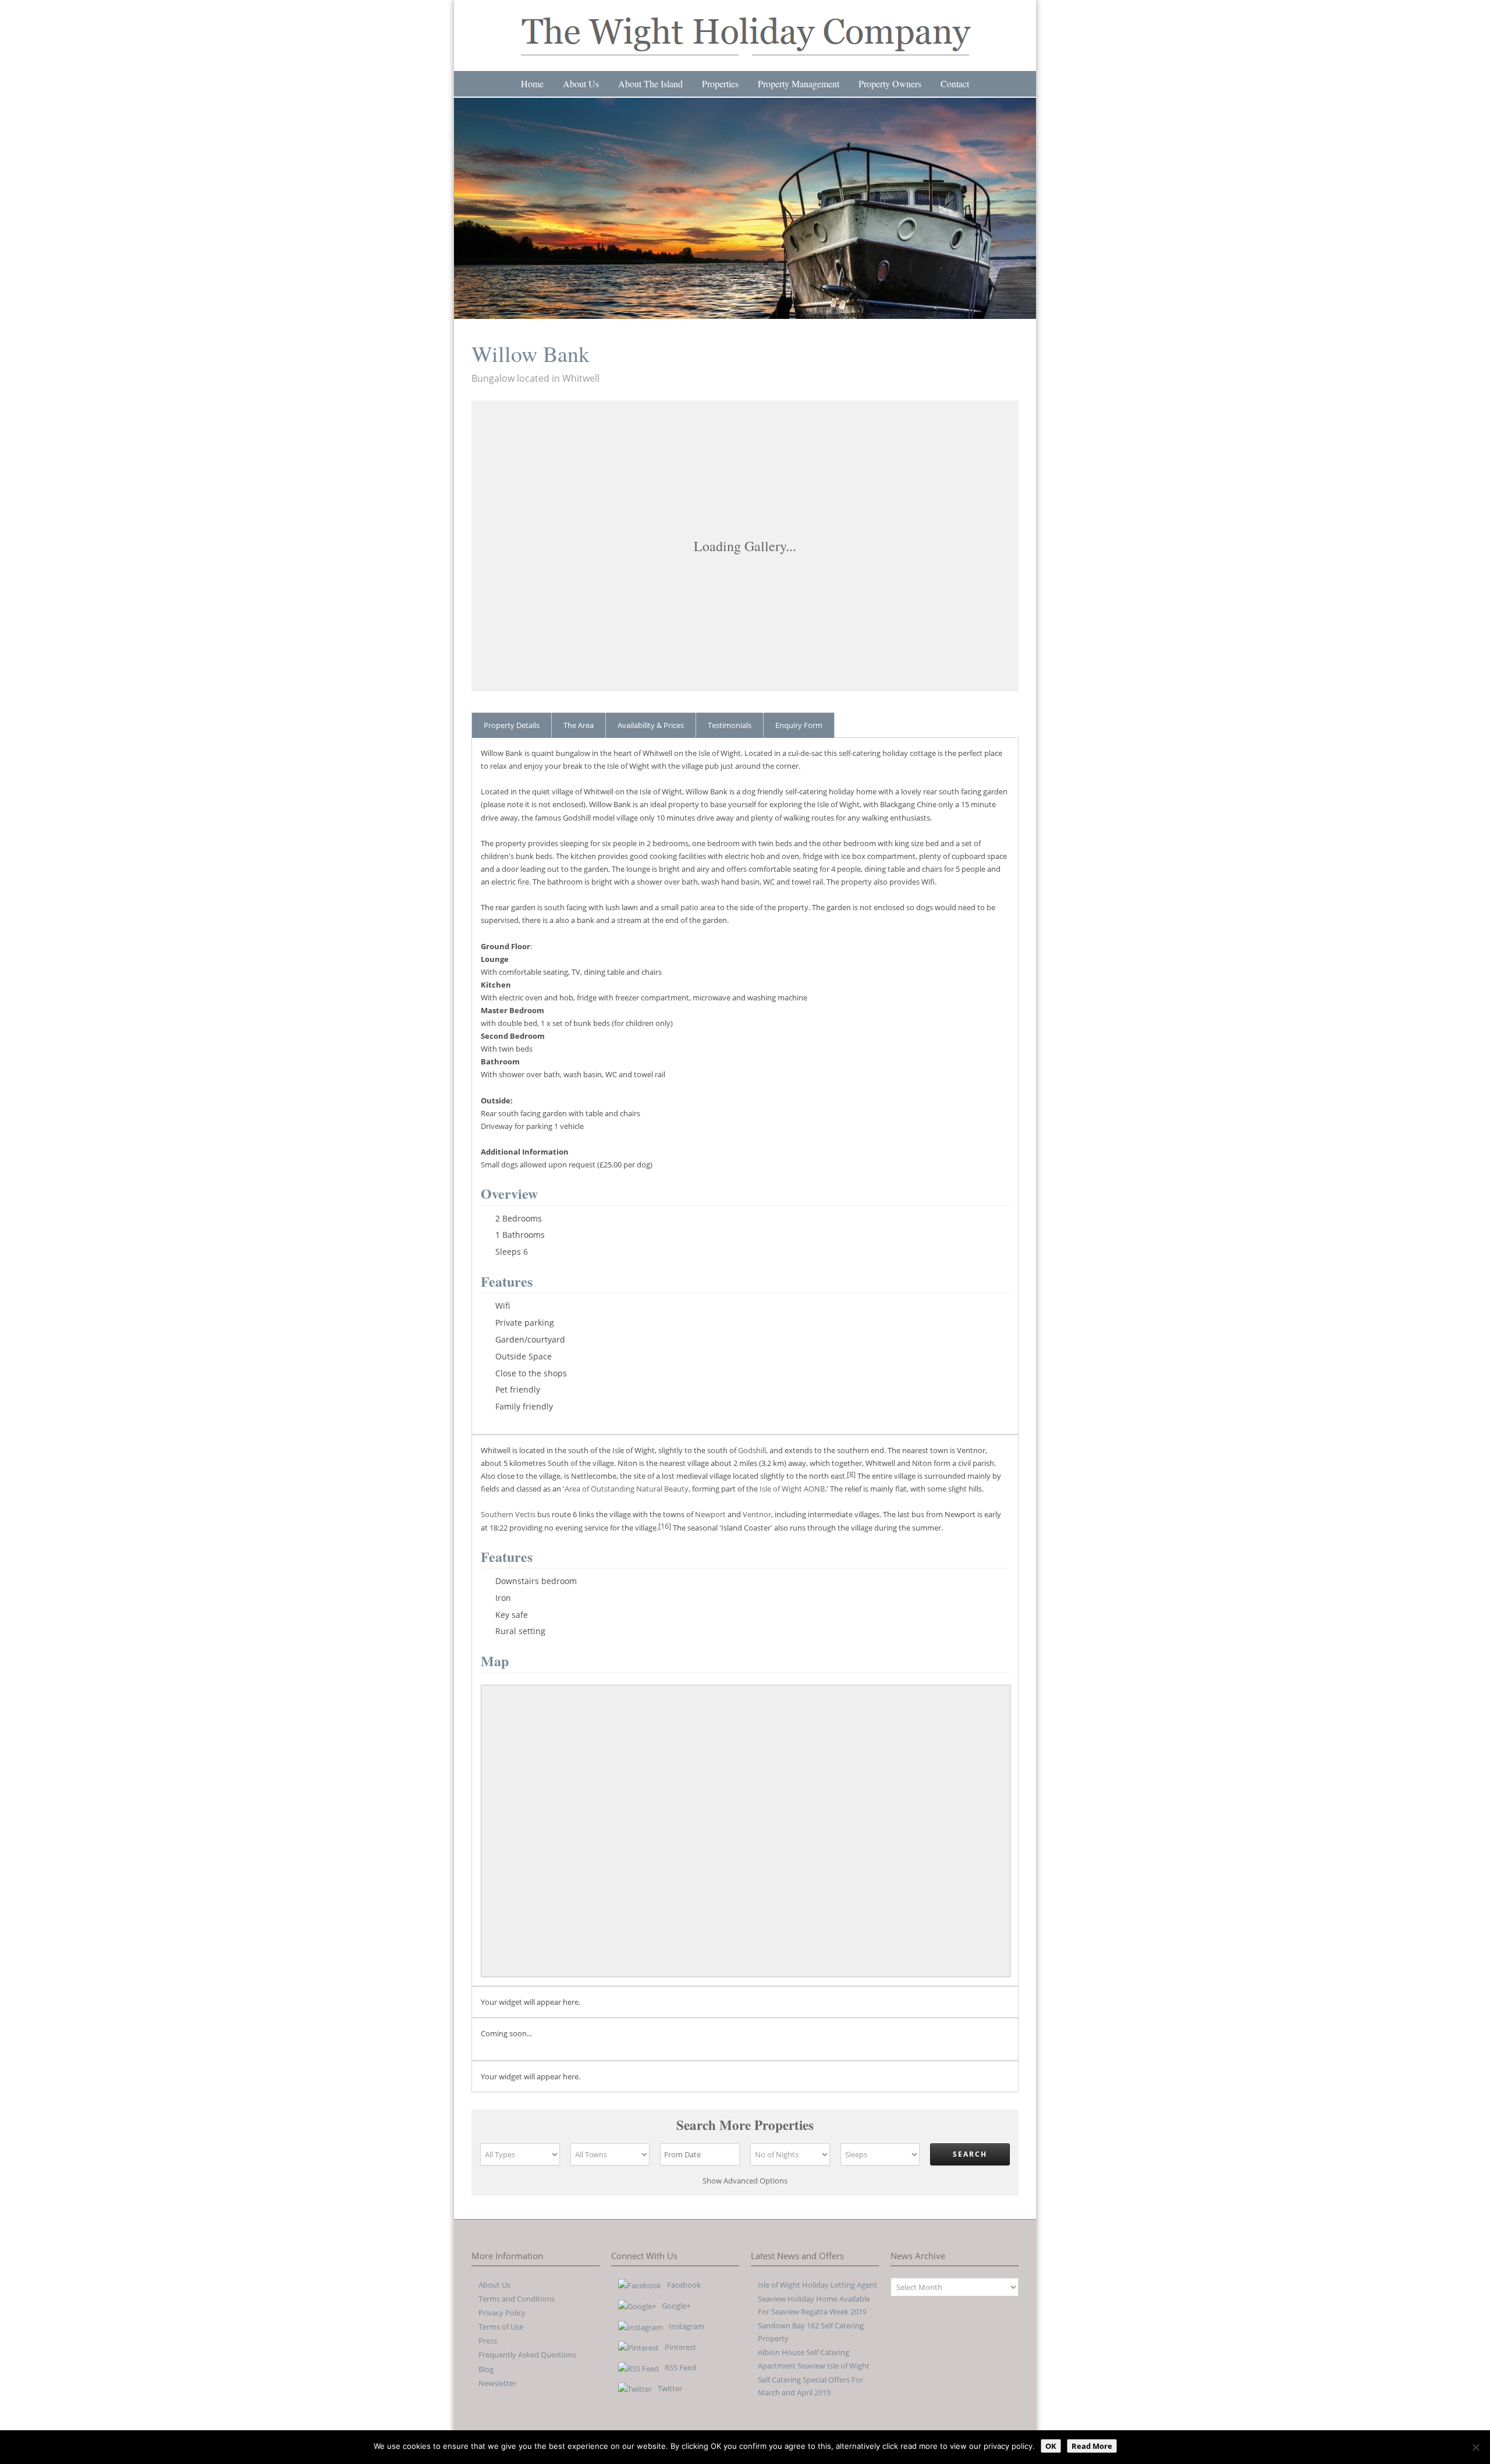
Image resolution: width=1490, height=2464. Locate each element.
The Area (579, 725)
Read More (1092, 2446)
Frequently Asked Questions (527, 2355)
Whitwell (581, 378)
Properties (720, 84)
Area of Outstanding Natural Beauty (627, 1489)
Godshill (752, 1450)
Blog (486, 2369)
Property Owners (890, 84)
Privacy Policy (502, 2313)
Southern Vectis (508, 1514)
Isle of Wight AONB (792, 1489)
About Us (581, 84)
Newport (710, 1514)
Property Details (512, 725)
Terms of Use (501, 2327)
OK (1051, 2446)
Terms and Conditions (517, 2299)
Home (532, 84)
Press (488, 2341)
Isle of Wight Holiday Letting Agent (817, 2285)
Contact (955, 84)
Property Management (799, 84)
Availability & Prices (651, 725)
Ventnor (757, 1514)
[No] (1475, 2447)
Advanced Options (745, 2181)
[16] (665, 1526)
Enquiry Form (799, 725)
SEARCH (970, 2154)
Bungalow (493, 378)
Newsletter (497, 2383)
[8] (851, 1474)
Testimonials (730, 725)
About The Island (650, 84)
